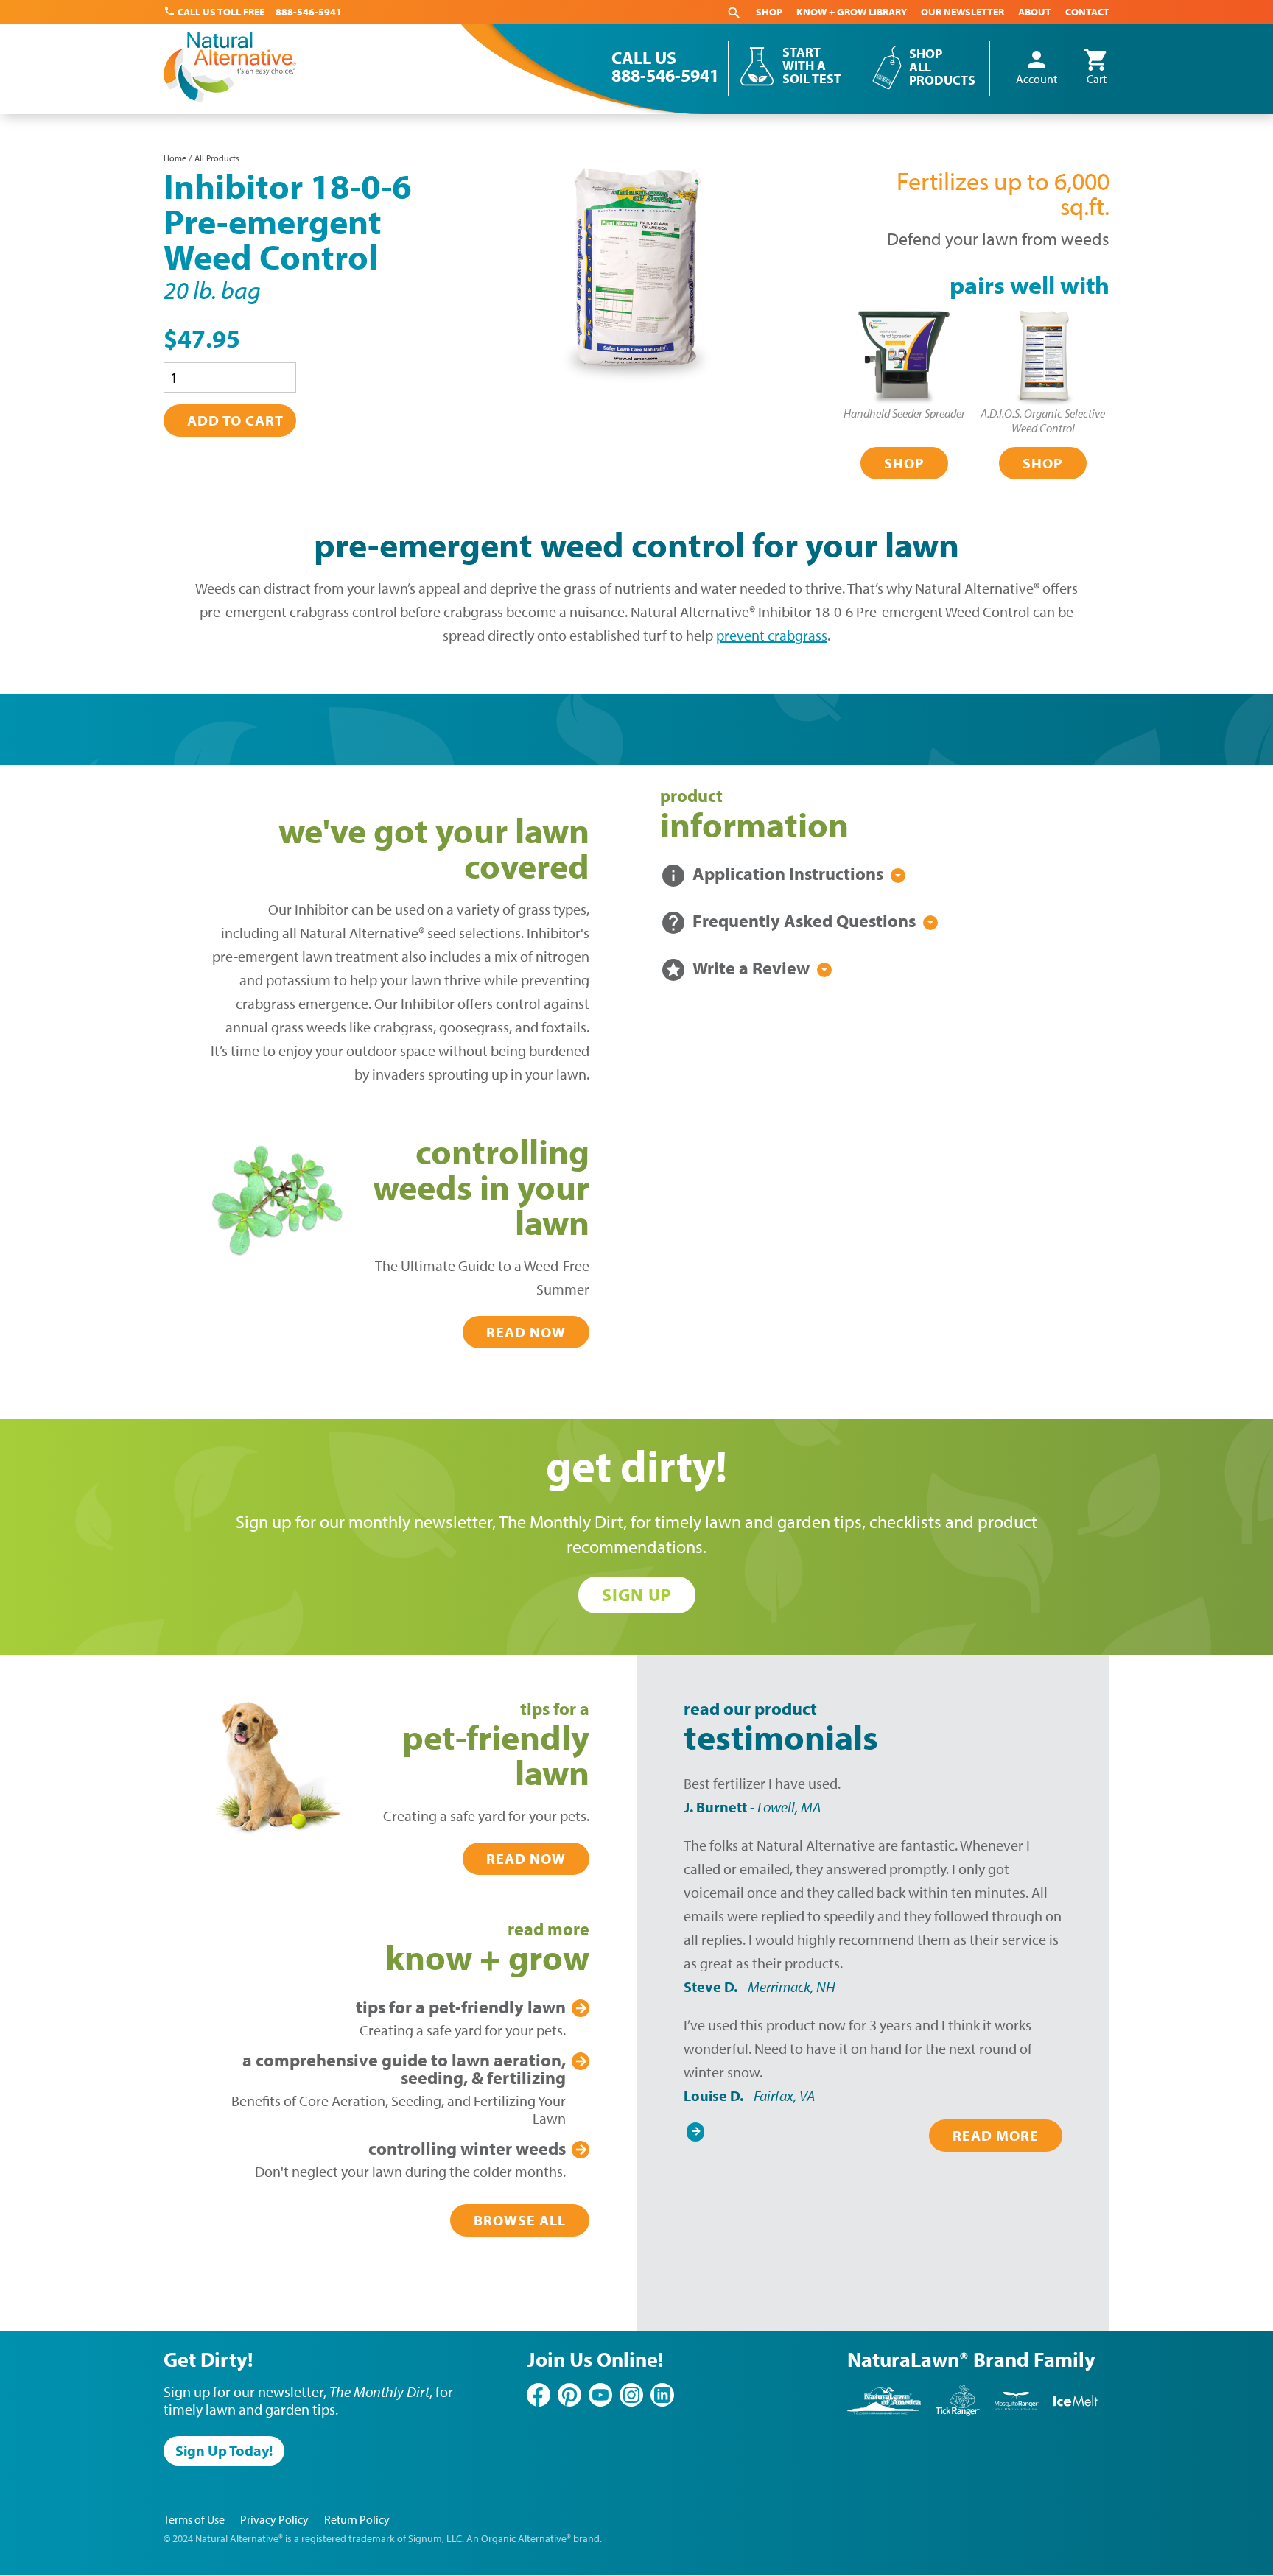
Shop (769, 12)
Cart (1096, 68)
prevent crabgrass (772, 635)
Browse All (520, 2220)
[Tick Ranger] (958, 2413)
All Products (217, 158)
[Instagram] (631, 2395)
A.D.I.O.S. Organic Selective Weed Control (1043, 420)
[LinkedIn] (662, 2395)
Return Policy (357, 2519)
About (1035, 12)
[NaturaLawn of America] (884, 2413)
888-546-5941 (309, 12)
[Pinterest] (569, 2395)
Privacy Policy (274, 2519)
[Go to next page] (695, 2128)
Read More (996, 2135)
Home (175, 158)
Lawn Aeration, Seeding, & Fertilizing (404, 2069)
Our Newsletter (962, 12)
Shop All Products (942, 67)
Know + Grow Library (852, 12)
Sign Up (637, 1594)
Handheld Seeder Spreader (904, 413)
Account (1037, 68)
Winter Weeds (467, 2148)
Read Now (526, 1332)
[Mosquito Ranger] (1017, 2413)
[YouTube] (600, 2395)
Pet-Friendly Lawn (461, 2007)
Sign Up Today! (224, 2450)
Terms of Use (194, 2519)
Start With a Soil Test (812, 66)
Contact (1087, 12)
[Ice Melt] (1076, 2413)
